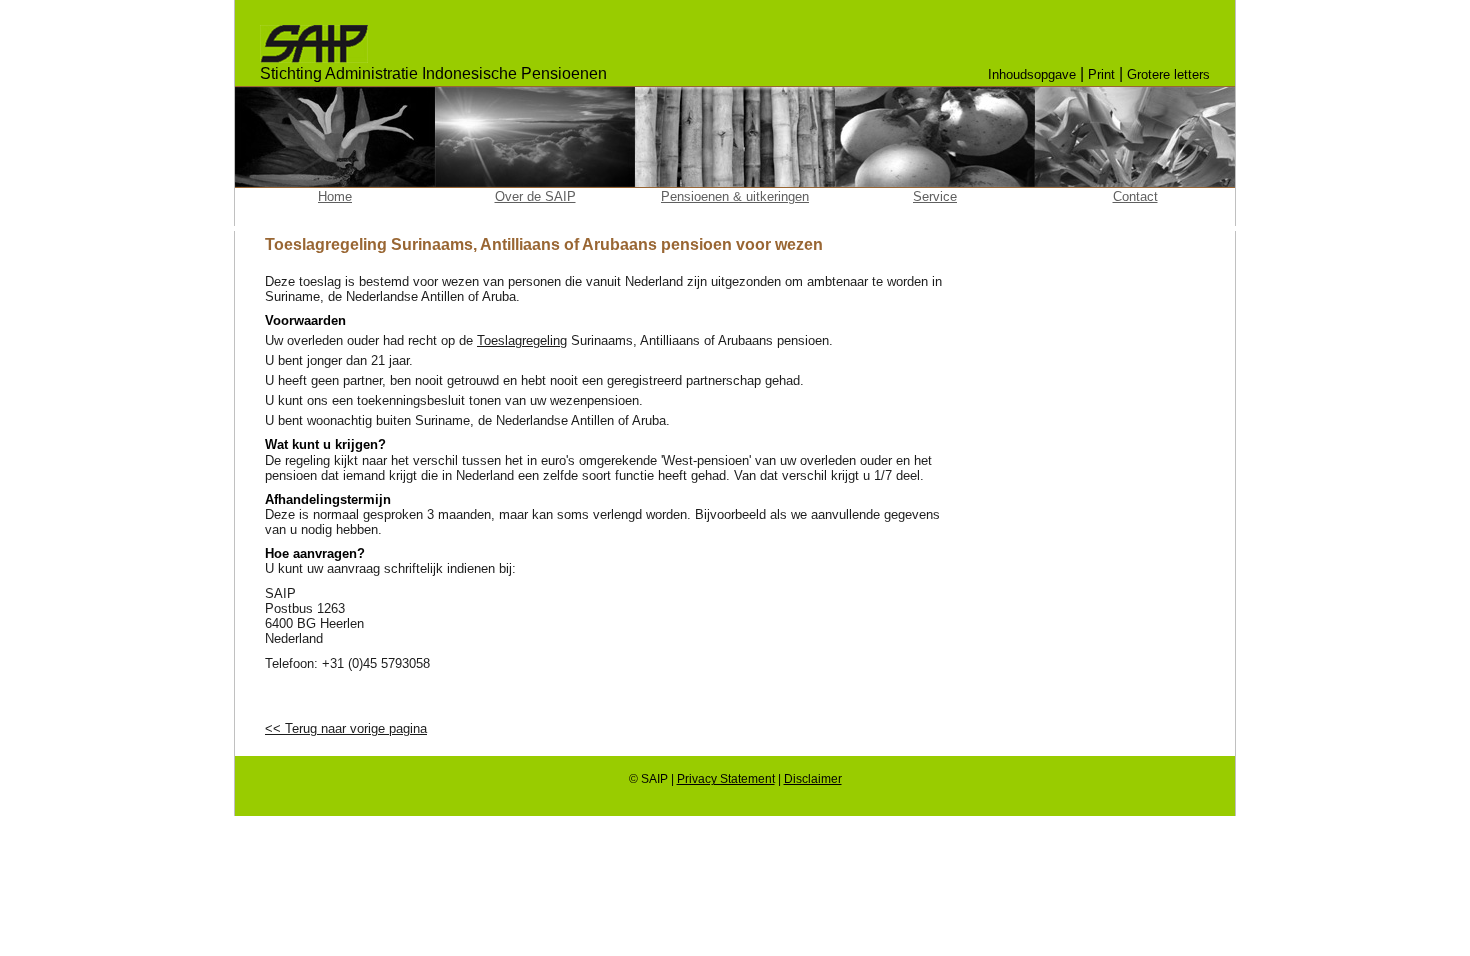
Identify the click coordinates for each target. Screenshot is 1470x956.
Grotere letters (1168, 74)
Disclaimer (813, 779)
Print (1101, 74)
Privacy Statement (726, 779)
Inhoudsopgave (1032, 74)
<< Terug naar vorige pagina (346, 728)
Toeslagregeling (522, 340)
